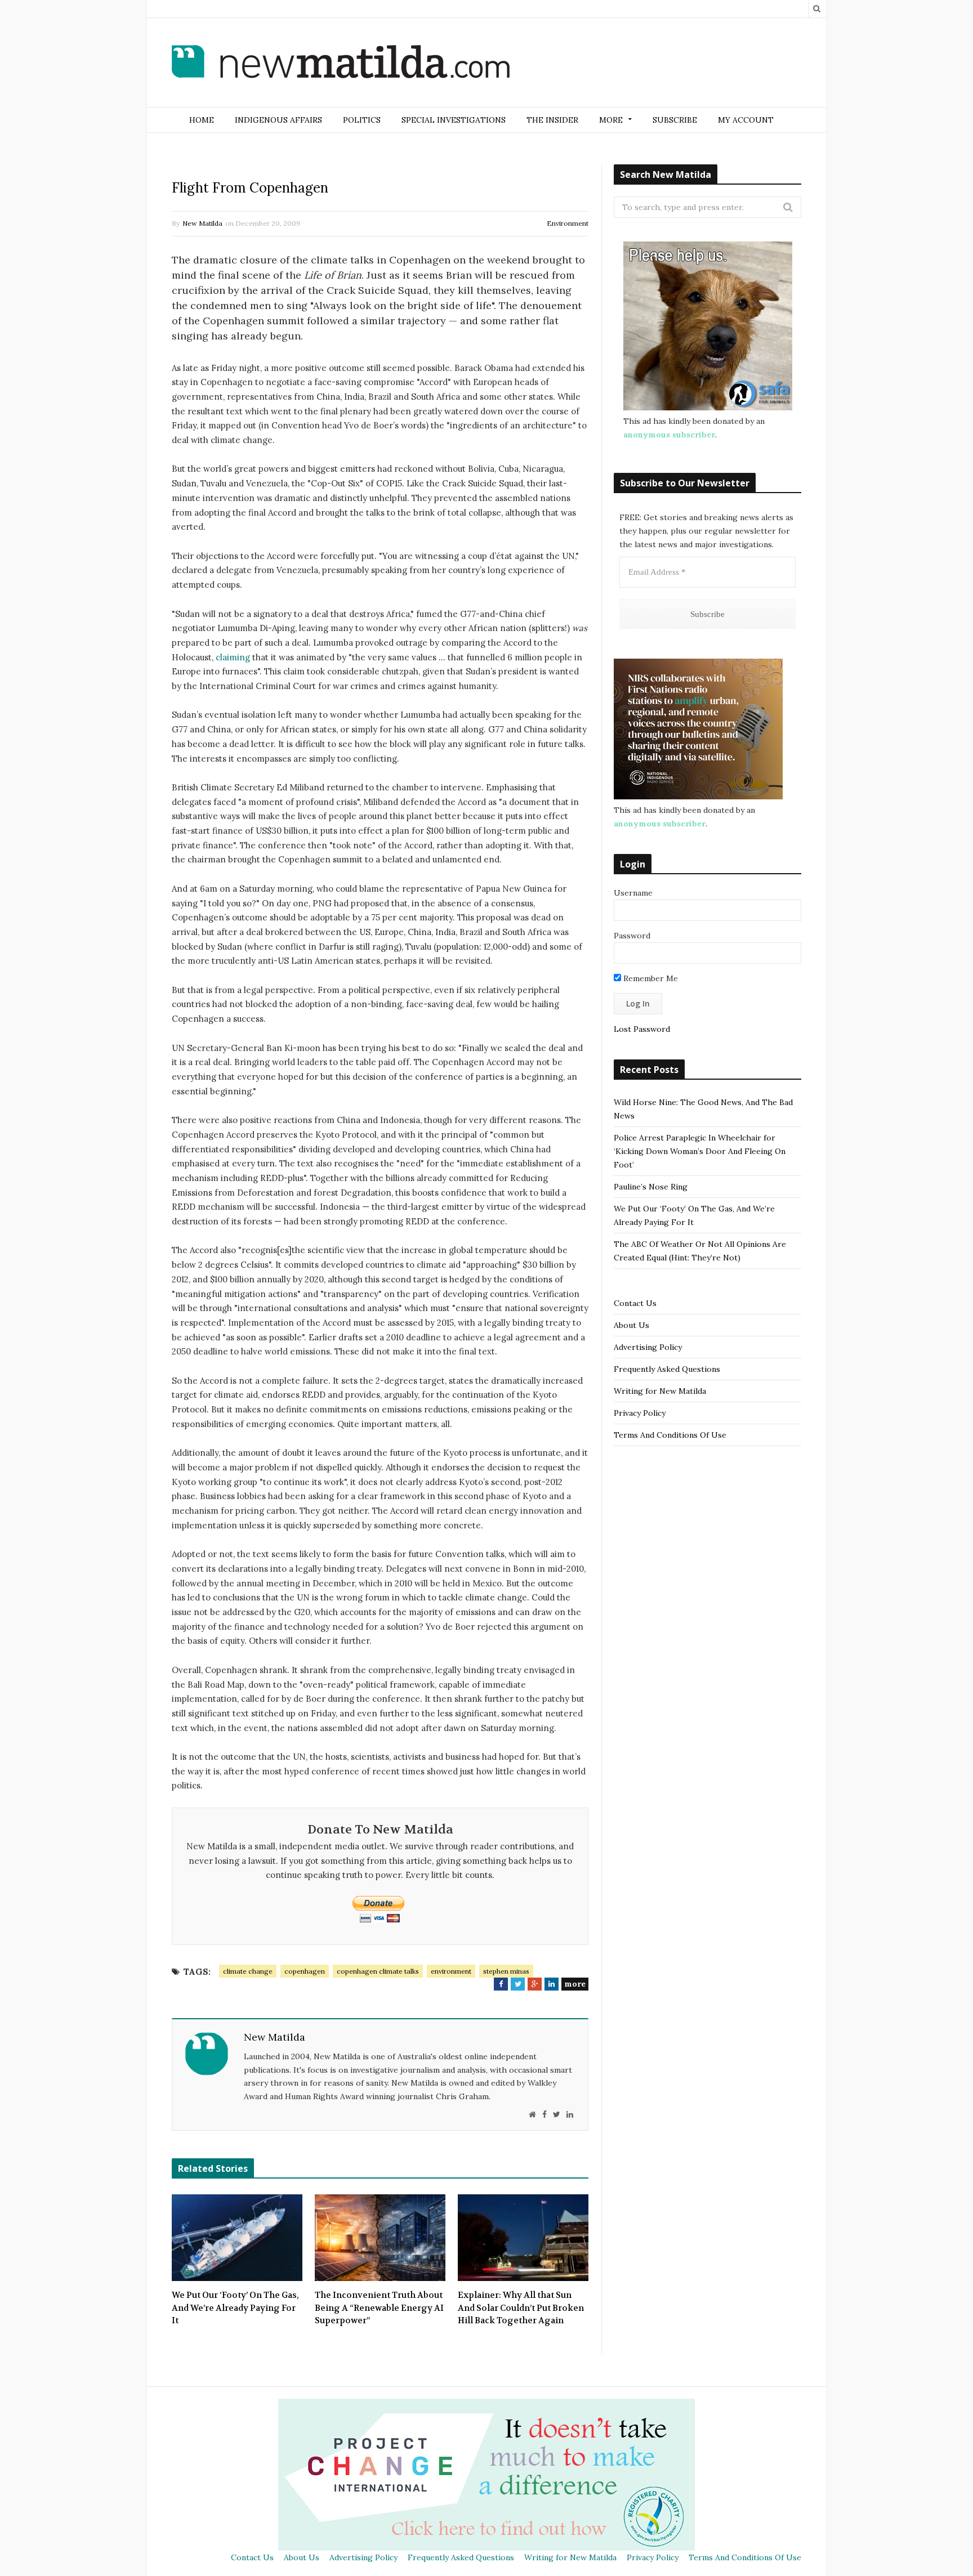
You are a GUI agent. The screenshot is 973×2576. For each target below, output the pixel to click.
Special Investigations (454, 120)
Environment (568, 223)
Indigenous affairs (278, 120)
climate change (248, 1971)
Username (633, 893)
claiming (233, 657)
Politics (362, 120)
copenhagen (305, 1971)
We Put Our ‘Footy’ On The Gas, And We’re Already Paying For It (235, 2308)
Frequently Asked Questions (667, 1369)
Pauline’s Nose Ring (651, 1187)
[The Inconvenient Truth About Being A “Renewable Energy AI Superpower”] (380, 2238)
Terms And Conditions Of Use (670, 1435)
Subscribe (675, 120)
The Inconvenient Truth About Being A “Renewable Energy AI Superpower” (379, 2308)
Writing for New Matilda (660, 1391)
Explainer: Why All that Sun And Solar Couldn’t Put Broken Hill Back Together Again (521, 2308)
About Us (631, 1325)
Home (202, 120)
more (575, 1984)
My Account (746, 120)
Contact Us (635, 1303)
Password (632, 936)
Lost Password (642, 1029)
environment (451, 1971)
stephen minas (506, 1971)
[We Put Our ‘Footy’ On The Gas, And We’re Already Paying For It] (237, 2238)
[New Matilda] (341, 64)
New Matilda (202, 223)
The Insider (552, 120)
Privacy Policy (640, 1413)
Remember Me (650, 978)
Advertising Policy (648, 1347)
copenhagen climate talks (378, 1971)
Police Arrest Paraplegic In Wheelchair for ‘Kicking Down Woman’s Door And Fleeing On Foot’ (700, 1151)
